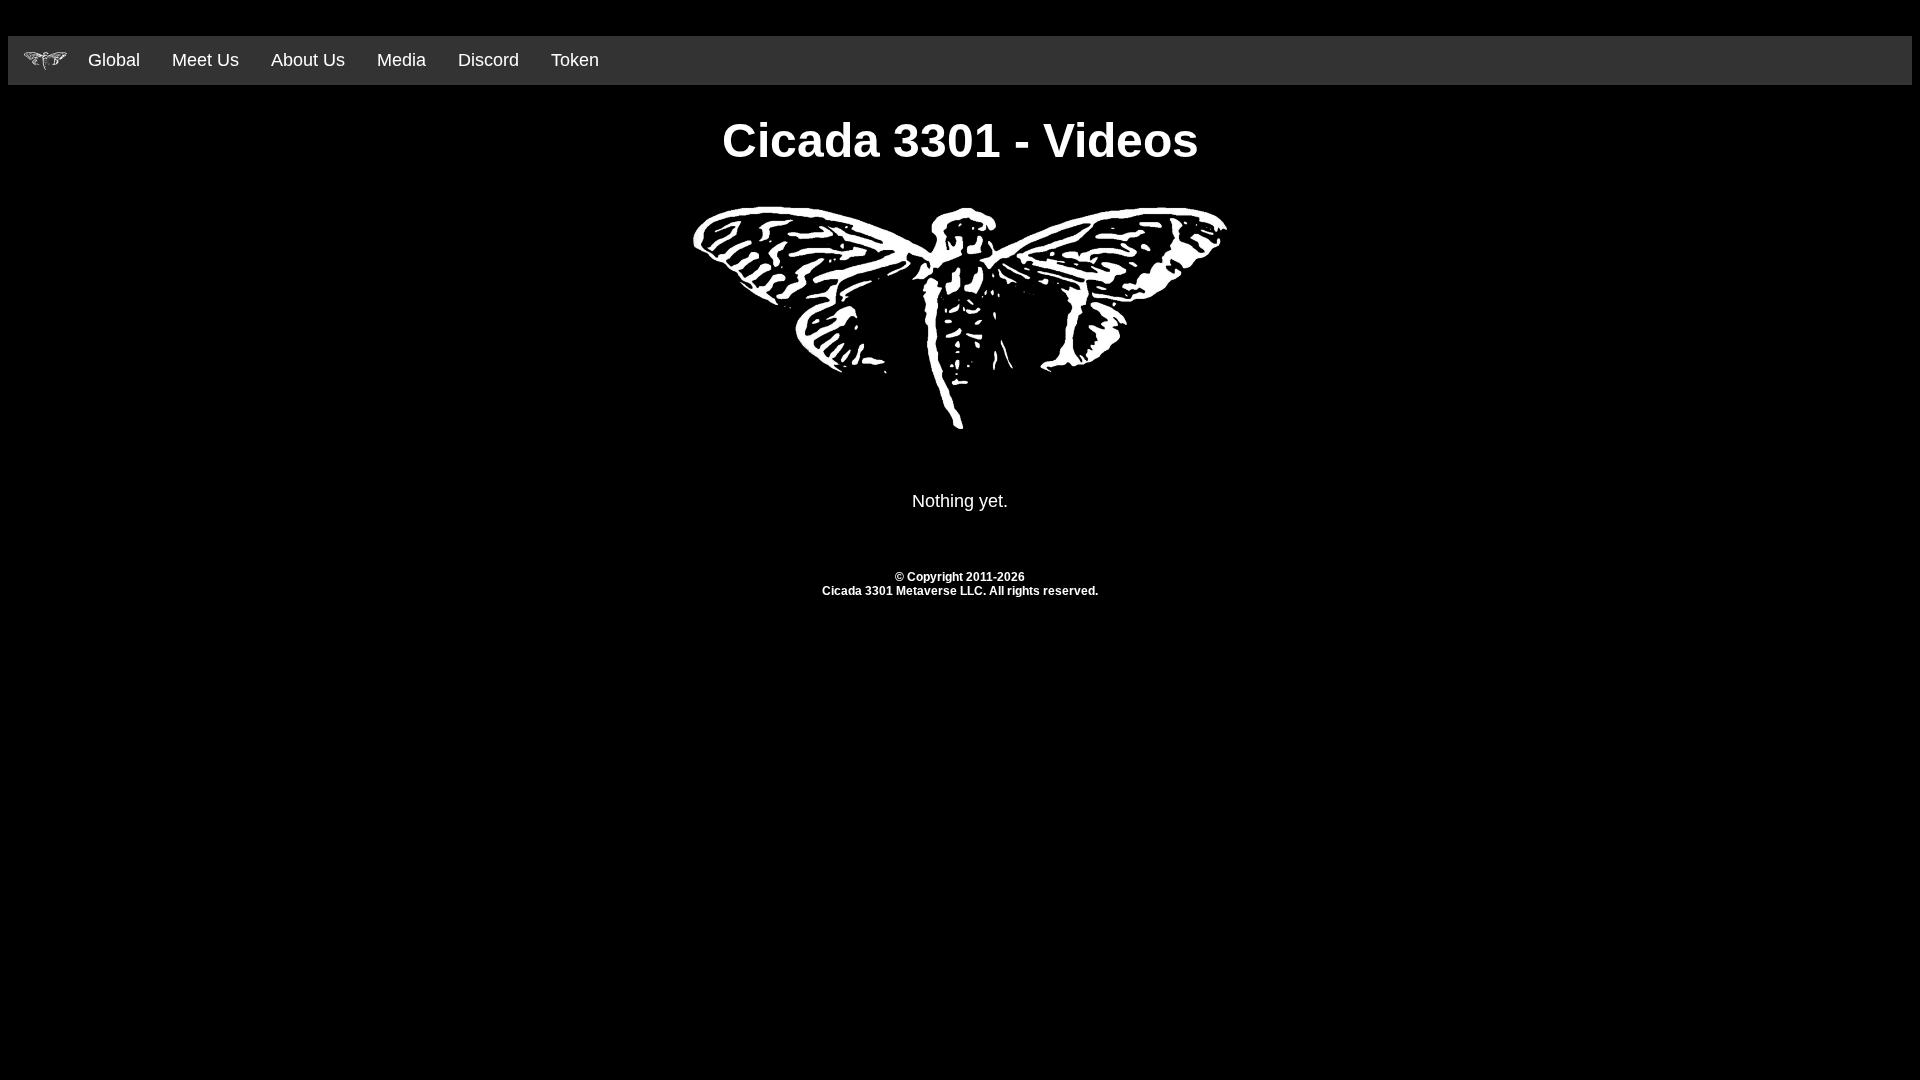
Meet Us (205, 60)
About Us (308, 60)
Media (401, 60)
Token (575, 60)
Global (114, 60)
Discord (488, 60)
